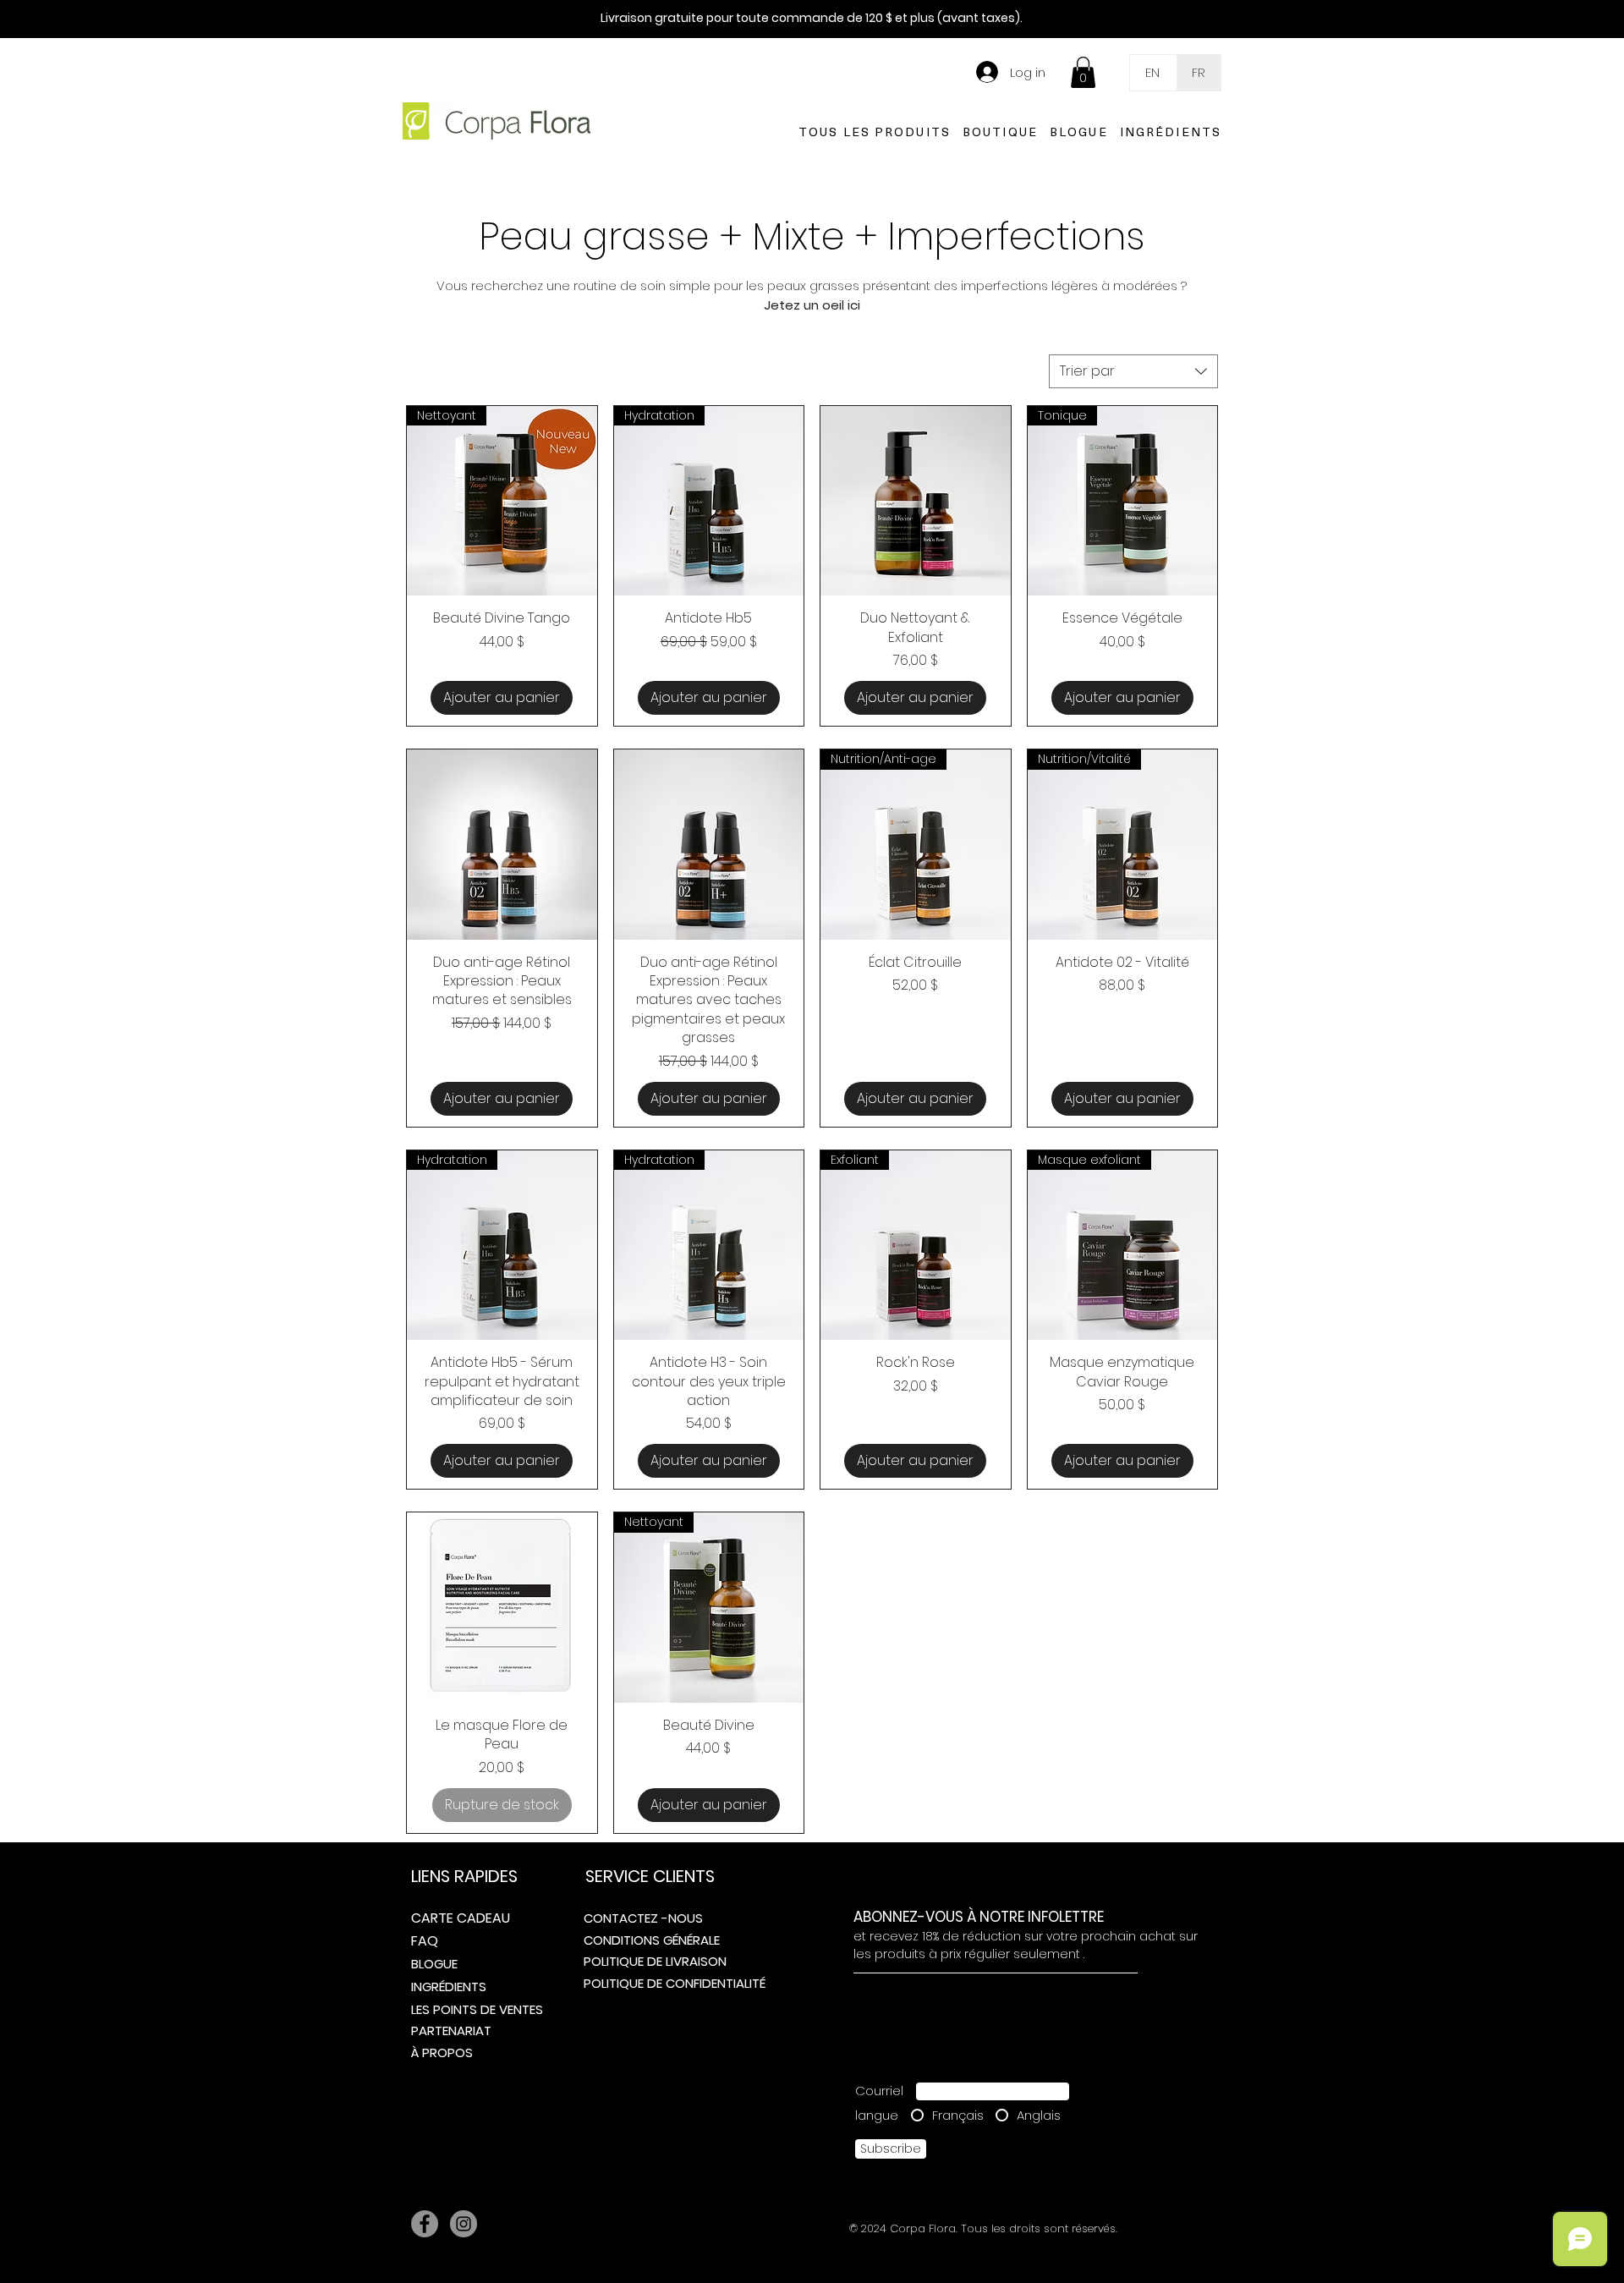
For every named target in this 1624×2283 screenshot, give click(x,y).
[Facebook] (425, 2224)
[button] (1083, 72)
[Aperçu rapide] (916, 501)
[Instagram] (464, 2224)
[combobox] (1133, 371)
